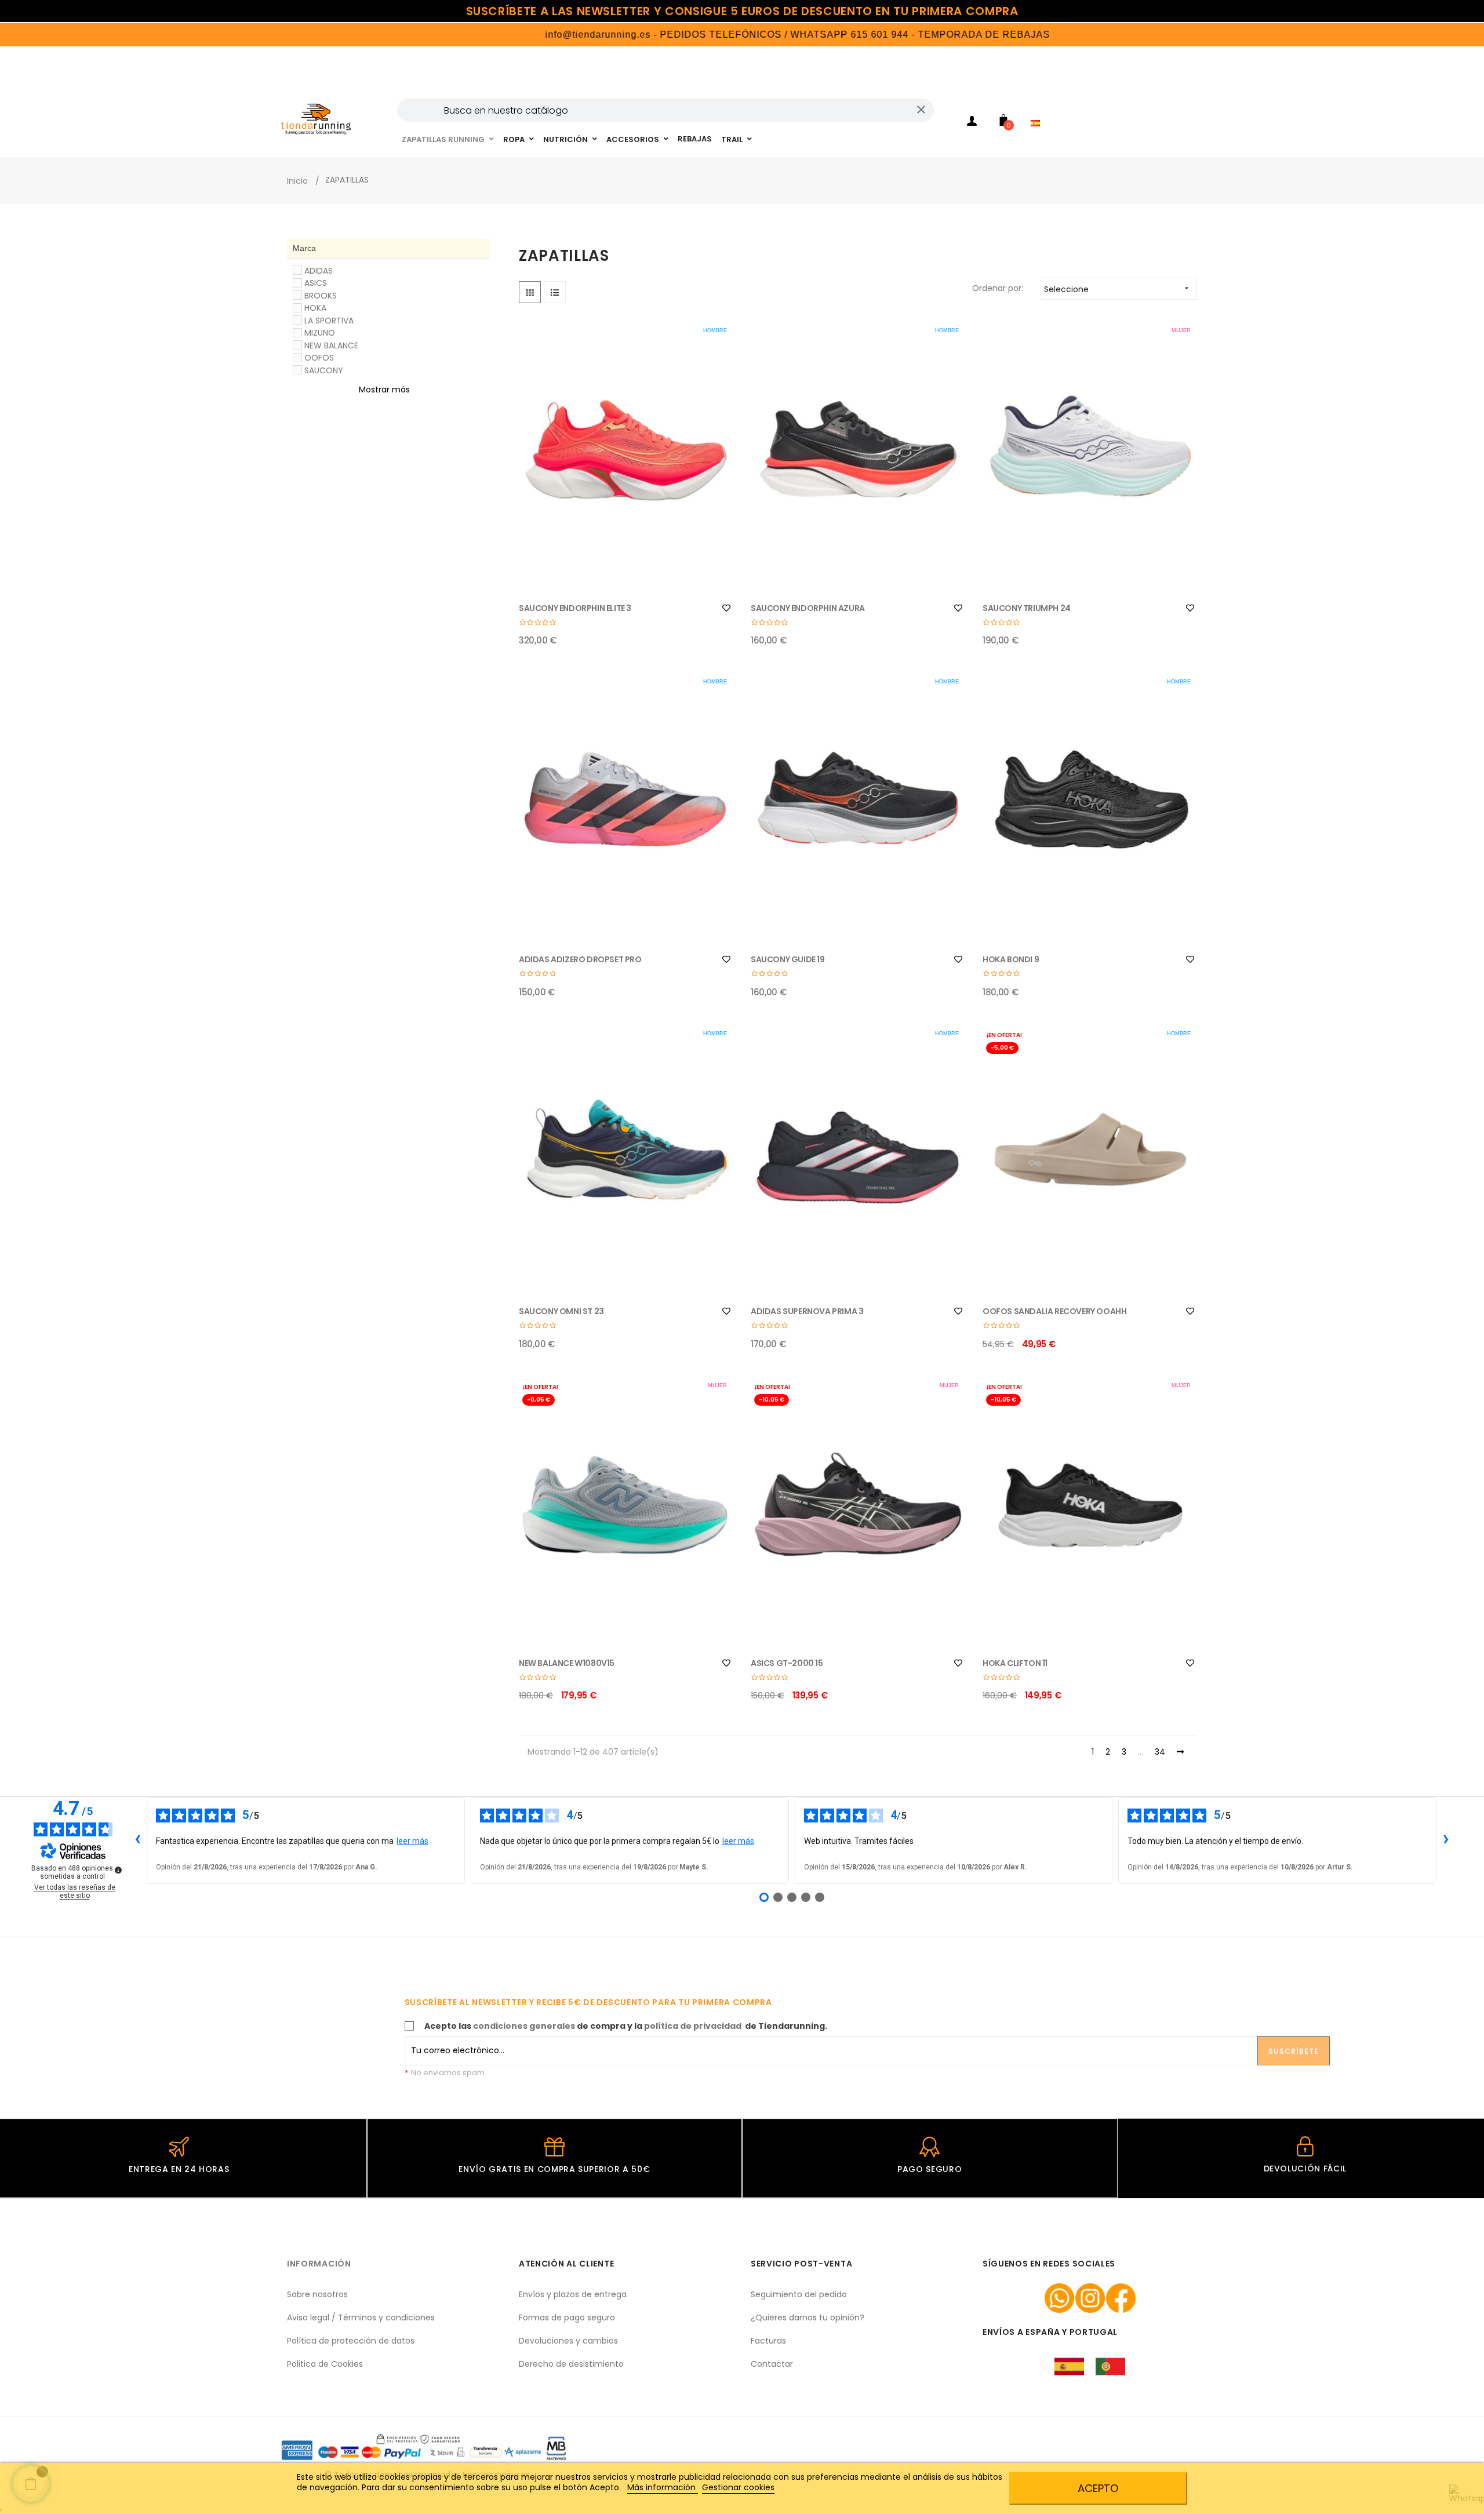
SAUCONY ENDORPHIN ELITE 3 (575, 608)
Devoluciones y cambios (568, 2341)
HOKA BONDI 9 (1011, 959)
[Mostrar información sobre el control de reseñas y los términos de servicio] (118, 1870)
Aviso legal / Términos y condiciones (361, 2317)
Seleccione (1118, 289)
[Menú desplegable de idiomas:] (1038, 108)
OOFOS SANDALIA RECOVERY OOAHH (1054, 1311)
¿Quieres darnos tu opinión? (808, 2317)
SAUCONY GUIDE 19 (788, 959)
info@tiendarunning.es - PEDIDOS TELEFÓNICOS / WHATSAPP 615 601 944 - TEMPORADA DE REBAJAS (723, 34)
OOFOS (319, 358)
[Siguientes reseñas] (1446, 1840)
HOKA (315, 308)
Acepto (1098, 2488)
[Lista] (555, 292)
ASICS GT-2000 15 (787, 1663)
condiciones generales (524, 2026)
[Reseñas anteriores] (137, 1840)
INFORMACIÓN (319, 2264)
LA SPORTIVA (329, 321)
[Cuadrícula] (530, 292)
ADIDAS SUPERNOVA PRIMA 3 (807, 1311)
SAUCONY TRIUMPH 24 (1027, 608)
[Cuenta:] (972, 123)
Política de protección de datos (351, 2341)
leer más (412, 1841)
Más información (663, 2487)
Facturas (768, 2341)
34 (1160, 1752)
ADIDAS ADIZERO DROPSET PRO (580, 959)
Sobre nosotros (317, 2294)
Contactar (772, 2364)
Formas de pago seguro (567, 2317)
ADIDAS (319, 271)
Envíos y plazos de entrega (573, 2294)
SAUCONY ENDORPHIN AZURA (808, 608)
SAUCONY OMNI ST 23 (561, 1311)
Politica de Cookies (325, 2364)
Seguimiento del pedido (799, 2294)
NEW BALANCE (331, 345)
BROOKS (321, 296)
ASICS (316, 283)
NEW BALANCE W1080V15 (567, 1663)
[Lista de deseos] (726, 608)
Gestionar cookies (738, 2487)
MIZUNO (320, 333)
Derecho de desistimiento (571, 2364)
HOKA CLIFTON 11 (1015, 1663)
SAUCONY (324, 370)
